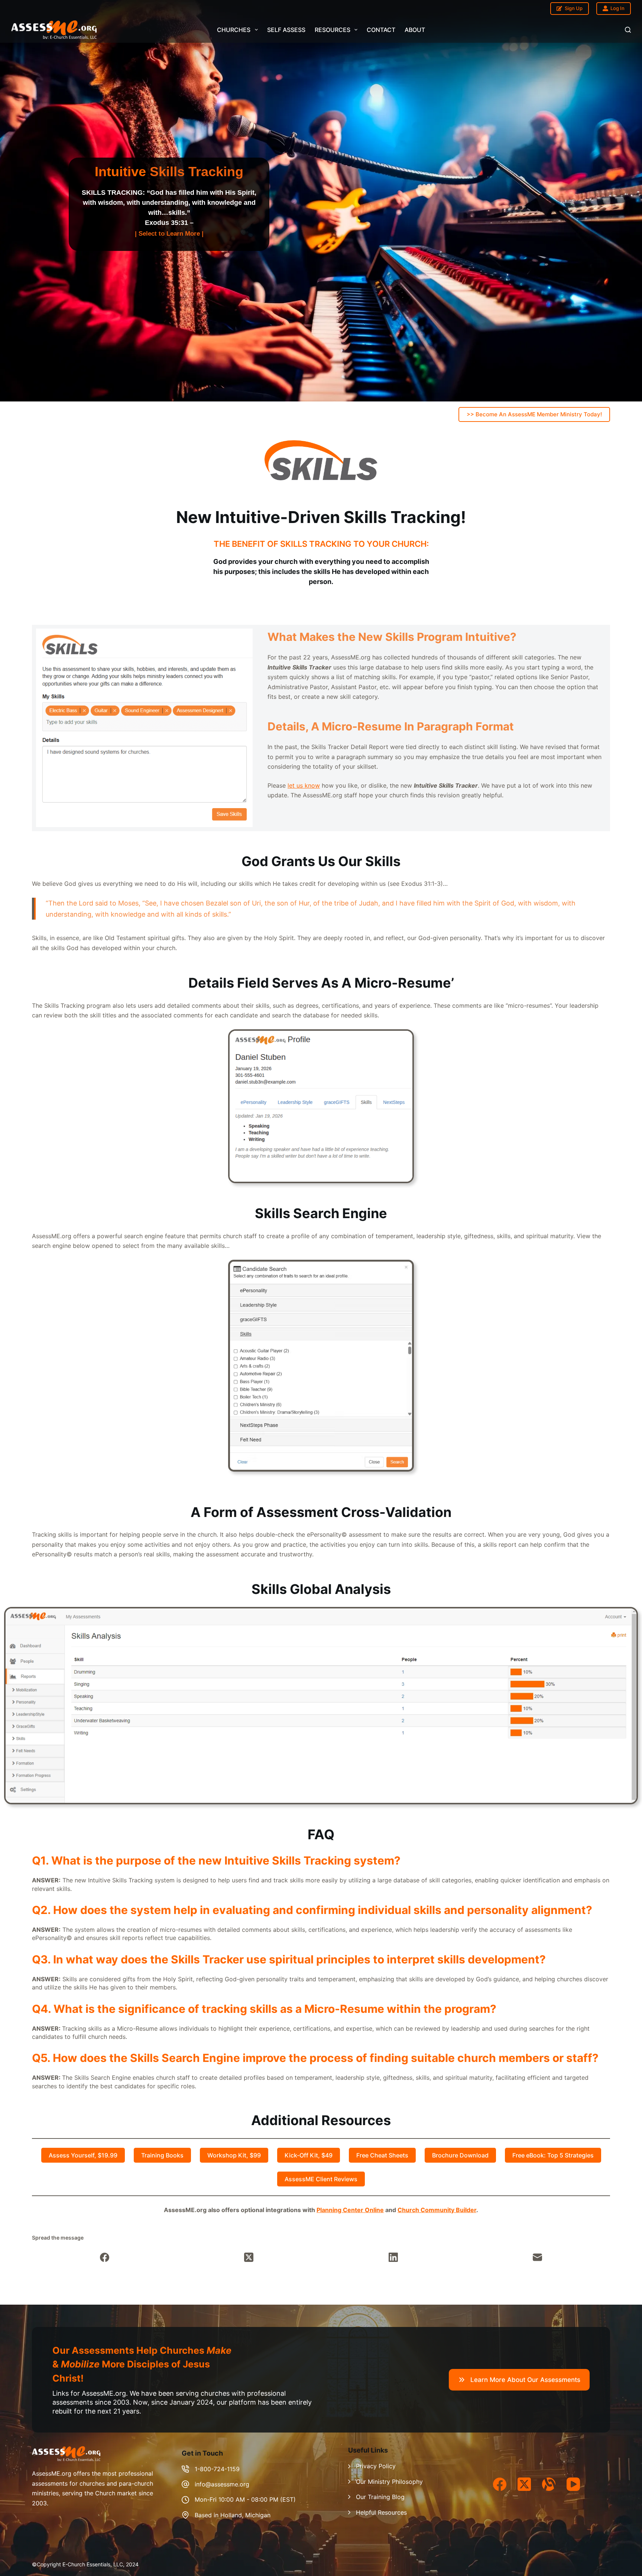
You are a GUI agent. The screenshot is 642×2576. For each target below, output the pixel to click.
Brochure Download (460, 2155)
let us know (304, 785)
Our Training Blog (380, 2497)
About (415, 30)
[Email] (538, 2257)
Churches (234, 30)
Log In (617, 8)
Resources (333, 30)
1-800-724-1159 (217, 2469)
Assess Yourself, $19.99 (83, 2155)
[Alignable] (549, 2484)
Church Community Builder (437, 2210)
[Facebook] (105, 2257)
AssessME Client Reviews (321, 2179)
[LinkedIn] (394, 2257)
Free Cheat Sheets (382, 2155)
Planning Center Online (350, 2210)
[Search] (628, 30)
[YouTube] (573, 2484)
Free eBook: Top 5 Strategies (553, 2155)
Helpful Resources (381, 2512)
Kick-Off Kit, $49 (309, 2155)
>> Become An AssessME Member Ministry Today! (534, 414)
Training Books (162, 2155)
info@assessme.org (222, 2484)
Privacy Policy (376, 2466)
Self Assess (286, 30)
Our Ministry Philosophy (389, 2482)
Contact (381, 30)
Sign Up (574, 8)
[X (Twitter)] (249, 2257)
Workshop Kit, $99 (234, 2155)
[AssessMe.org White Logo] (54, 30)
